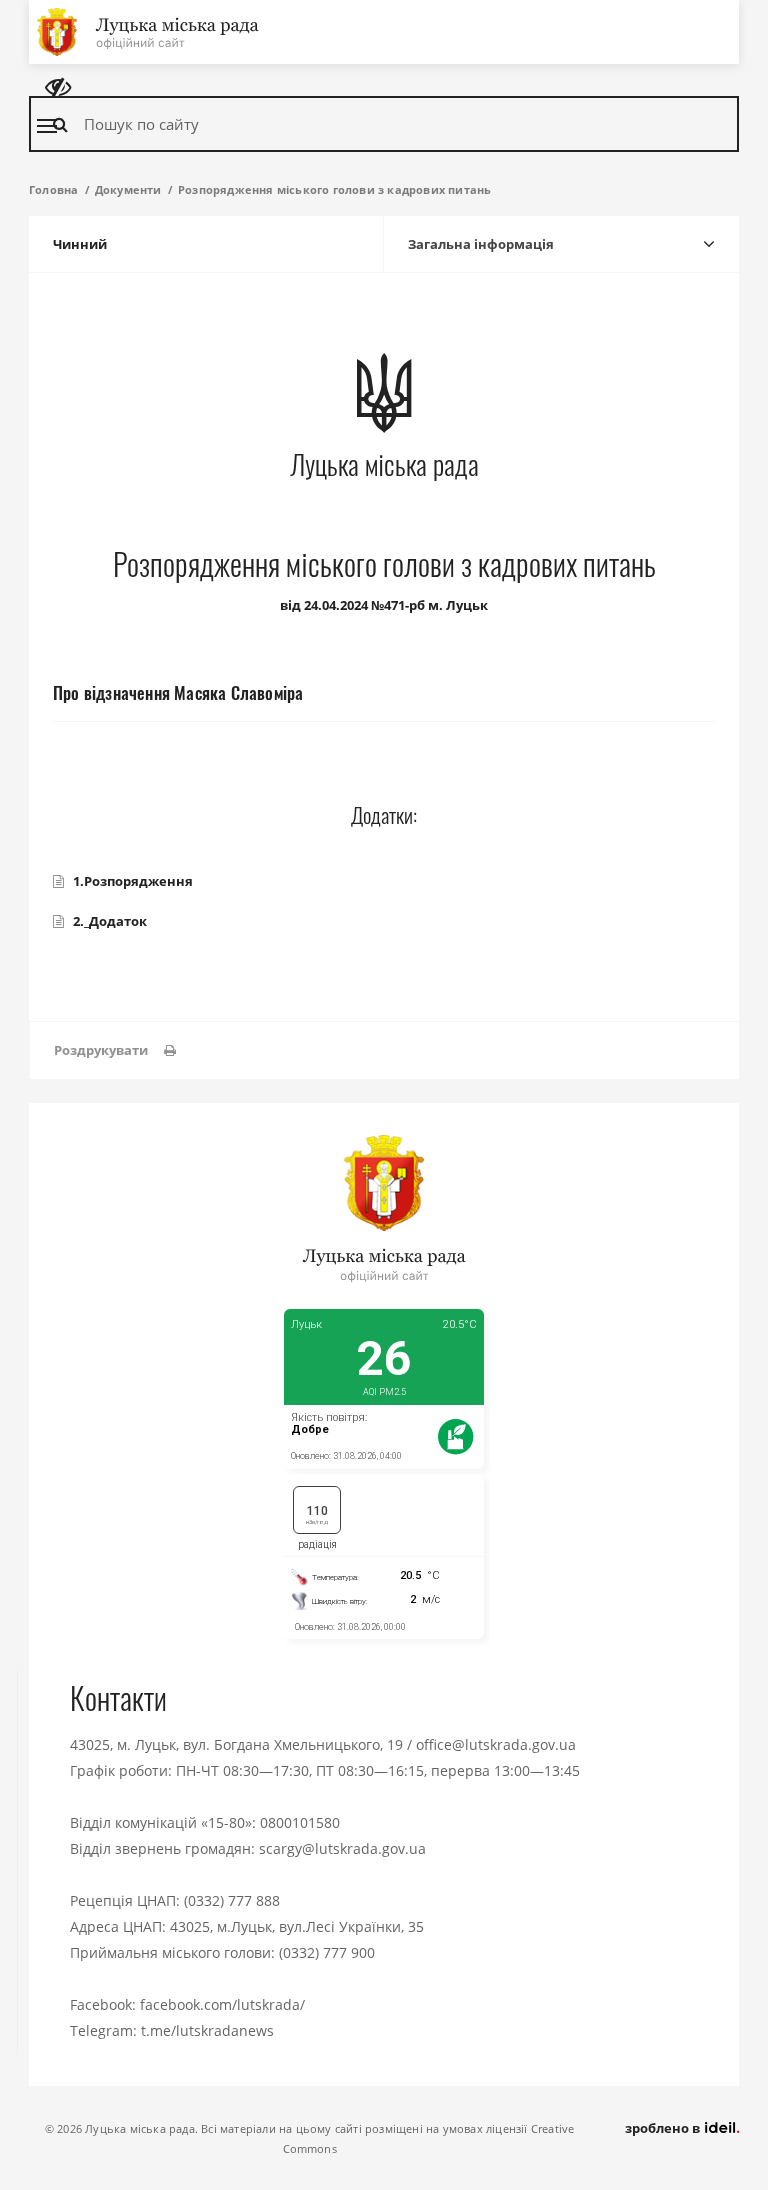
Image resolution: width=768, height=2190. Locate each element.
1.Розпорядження (133, 881)
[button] (115, 1050)
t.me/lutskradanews (207, 2030)
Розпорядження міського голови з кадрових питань (334, 189)
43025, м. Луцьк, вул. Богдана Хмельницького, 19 (236, 1744)
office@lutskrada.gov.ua (496, 1744)
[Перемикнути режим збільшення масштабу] (58, 87)
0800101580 (300, 1822)
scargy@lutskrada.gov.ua (342, 1848)
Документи (128, 189)
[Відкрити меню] (47, 126)
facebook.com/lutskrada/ (222, 2004)
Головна (53, 189)
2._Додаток (110, 921)
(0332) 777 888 (232, 1900)
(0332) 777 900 (327, 1952)
